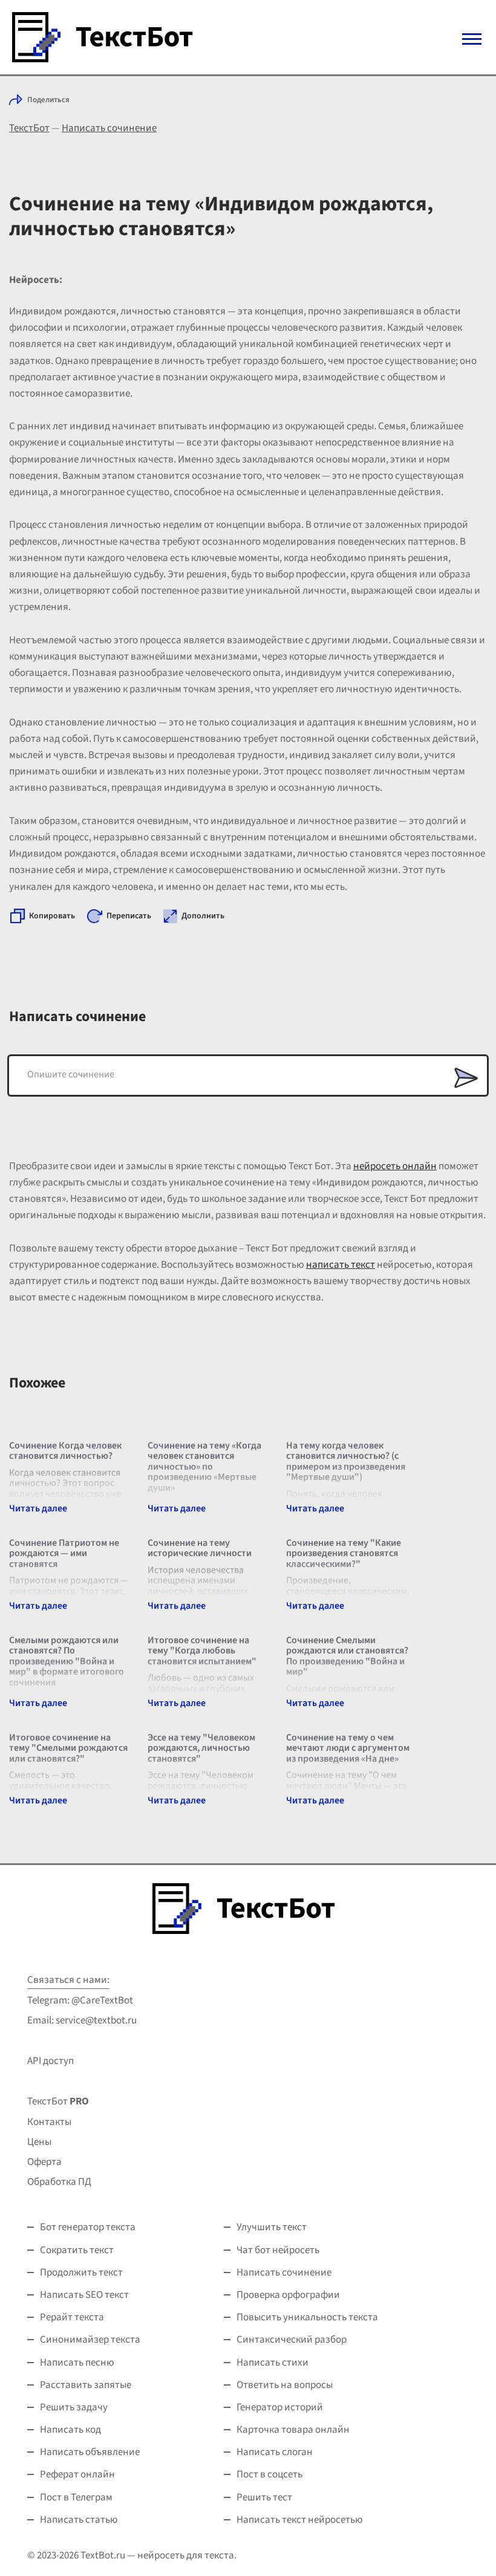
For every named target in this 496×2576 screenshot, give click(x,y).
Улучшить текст (272, 2227)
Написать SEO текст (84, 2295)
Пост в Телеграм (76, 2497)
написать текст (341, 1265)
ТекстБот (29, 128)
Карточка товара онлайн (293, 2430)
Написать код (70, 2430)
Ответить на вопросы (285, 2385)
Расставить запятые (86, 2385)
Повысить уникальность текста (307, 2317)
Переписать (129, 916)
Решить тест (264, 2497)
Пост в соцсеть (269, 2474)
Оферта (44, 2162)
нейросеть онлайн (395, 1166)
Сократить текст (77, 2250)
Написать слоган (275, 2452)
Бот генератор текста (88, 2227)
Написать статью (79, 2520)
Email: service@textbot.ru (82, 2020)
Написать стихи (272, 2363)
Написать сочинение (109, 128)
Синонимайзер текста (90, 2340)
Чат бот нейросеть (278, 2250)
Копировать (52, 916)
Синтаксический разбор (292, 2340)
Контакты (49, 2122)
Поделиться (48, 100)
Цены (39, 2142)
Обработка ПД (59, 2182)
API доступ (51, 2061)
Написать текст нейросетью (300, 2520)
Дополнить (203, 916)
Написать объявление (90, 2452)
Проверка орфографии (288, 2295)
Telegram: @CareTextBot (80, 2000)
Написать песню (77, 2363)
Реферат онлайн (77, 2474)
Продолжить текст (81, 2273)
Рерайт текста (72, 2317)
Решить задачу (74, 2407)
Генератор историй (280, 2407)
